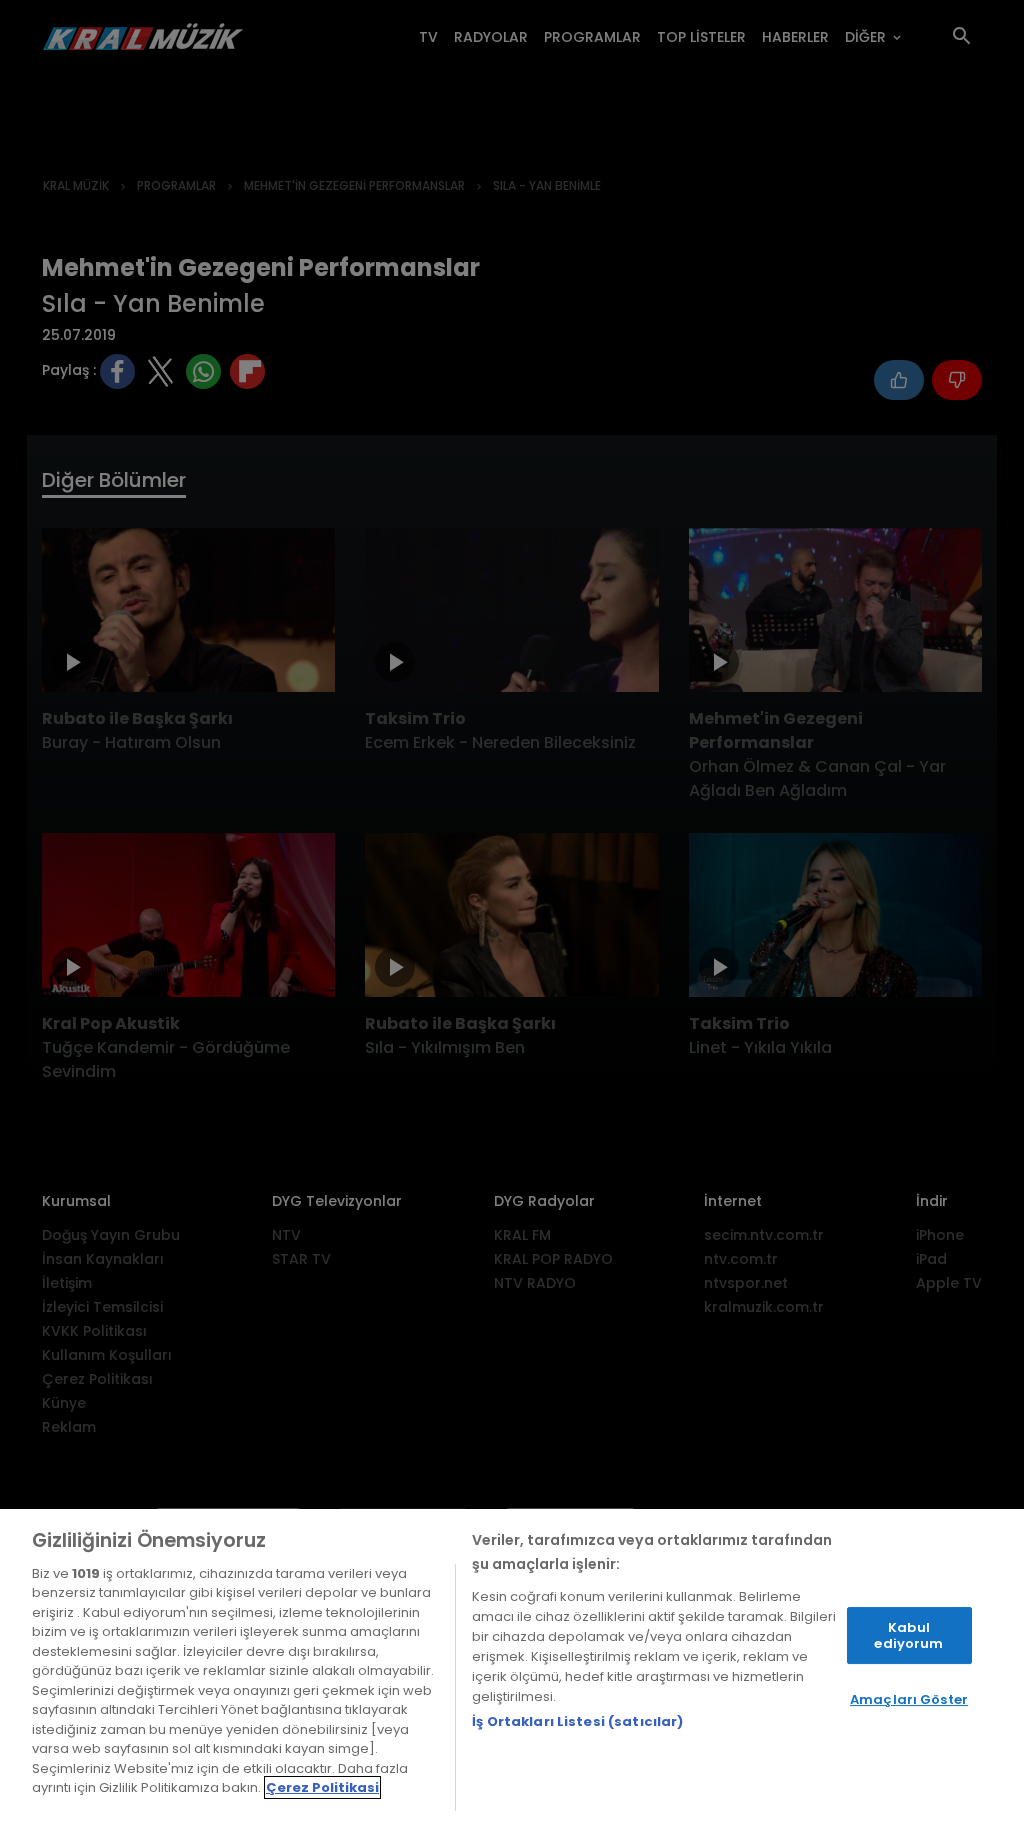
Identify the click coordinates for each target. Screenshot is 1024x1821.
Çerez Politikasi (322, 1787)
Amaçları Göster (909, 1699)
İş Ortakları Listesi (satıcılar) (577, 1721)
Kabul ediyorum (908, 1635)
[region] (512, 1665)
